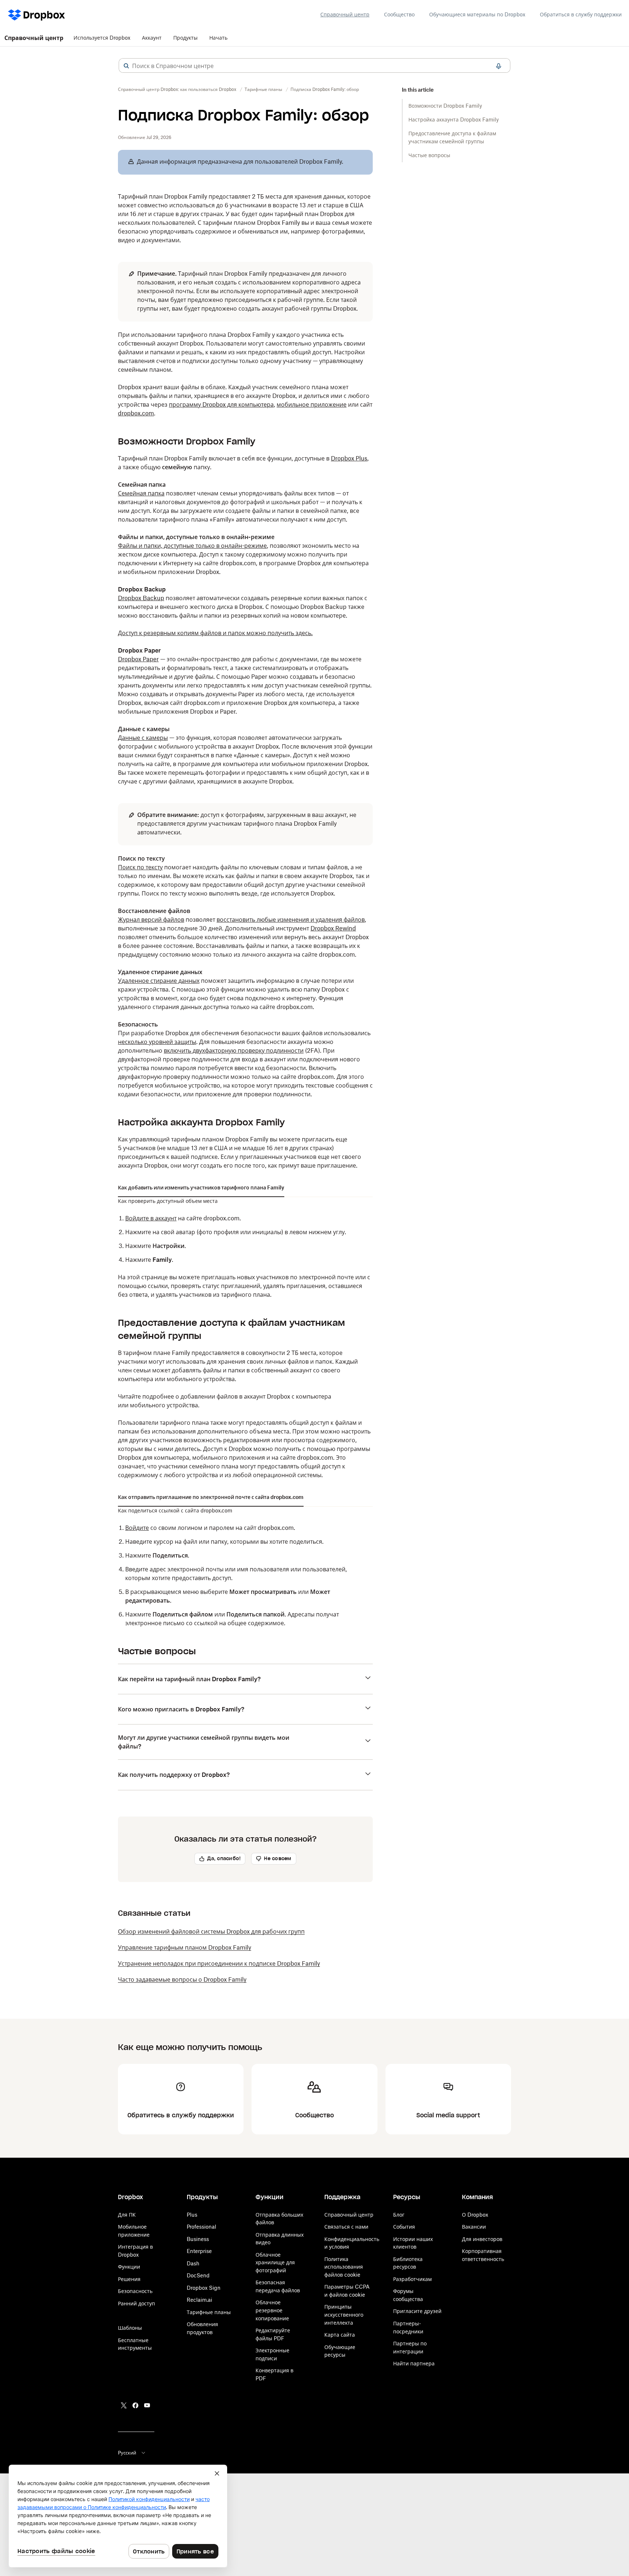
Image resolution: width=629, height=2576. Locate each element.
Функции (129, 2267)
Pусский (127, 2453)
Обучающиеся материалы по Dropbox (477, 14)
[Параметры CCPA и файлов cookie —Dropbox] (118, 2516)
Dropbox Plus (349, 458)
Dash (193, 2263)
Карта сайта (340, 2335)
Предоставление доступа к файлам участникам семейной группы (452, 137)
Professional (201, 2227)
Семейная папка (141, 493)
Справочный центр (345, 14)
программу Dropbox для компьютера (221, 404)
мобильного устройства (164, 1405)
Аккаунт (152, 38)
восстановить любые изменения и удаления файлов (291, 920)
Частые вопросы (429, 155)
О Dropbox (475, 2215)
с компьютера (311, 1396)
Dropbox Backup (141, 598)
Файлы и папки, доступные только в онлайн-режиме (192, 546)
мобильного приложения (229, 1458)
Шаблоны (130, 2328)
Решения (129, 2279)
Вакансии (474, 2227)
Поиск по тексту (140, 867)
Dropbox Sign (204, 2288)
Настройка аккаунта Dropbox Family (454, 119)
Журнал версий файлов (151, 920)
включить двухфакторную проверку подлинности (234, 1050)
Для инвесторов (482, 2239)
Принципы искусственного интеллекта (344, 2314)
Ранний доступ (137, 2303)
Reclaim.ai (199, 2300)
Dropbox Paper (138, 659)
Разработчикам (412, 2279)
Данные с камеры (143, 738)
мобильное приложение (312, 404)
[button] (126, 66)
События (404, 2227)
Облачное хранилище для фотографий (275, 2262)
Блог (399, 2215)
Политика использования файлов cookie (344, 2267)
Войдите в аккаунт (151, 1218)
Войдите (137, 1528)
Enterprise (199, 2251)
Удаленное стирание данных (159, 981)
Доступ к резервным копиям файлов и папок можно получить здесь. (215, 633)
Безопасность (135, 2291)
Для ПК (127, 2215)
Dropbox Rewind (333, 928)
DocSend (198, 2275)
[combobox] (314, 66)
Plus (192, 2215)
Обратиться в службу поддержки (581, 14)
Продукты (185, 38)
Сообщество (399, 14)
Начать (218, 38)
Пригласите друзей (417, 2311)
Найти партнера (414, 2363)
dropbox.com (136, 413)
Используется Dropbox (102, 38)
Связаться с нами (346, 2227)
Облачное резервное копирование (272, 2310)
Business (198, 2239)
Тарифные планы (209, 2312)
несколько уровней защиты (157, 1042)
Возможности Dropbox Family (445, 106)
